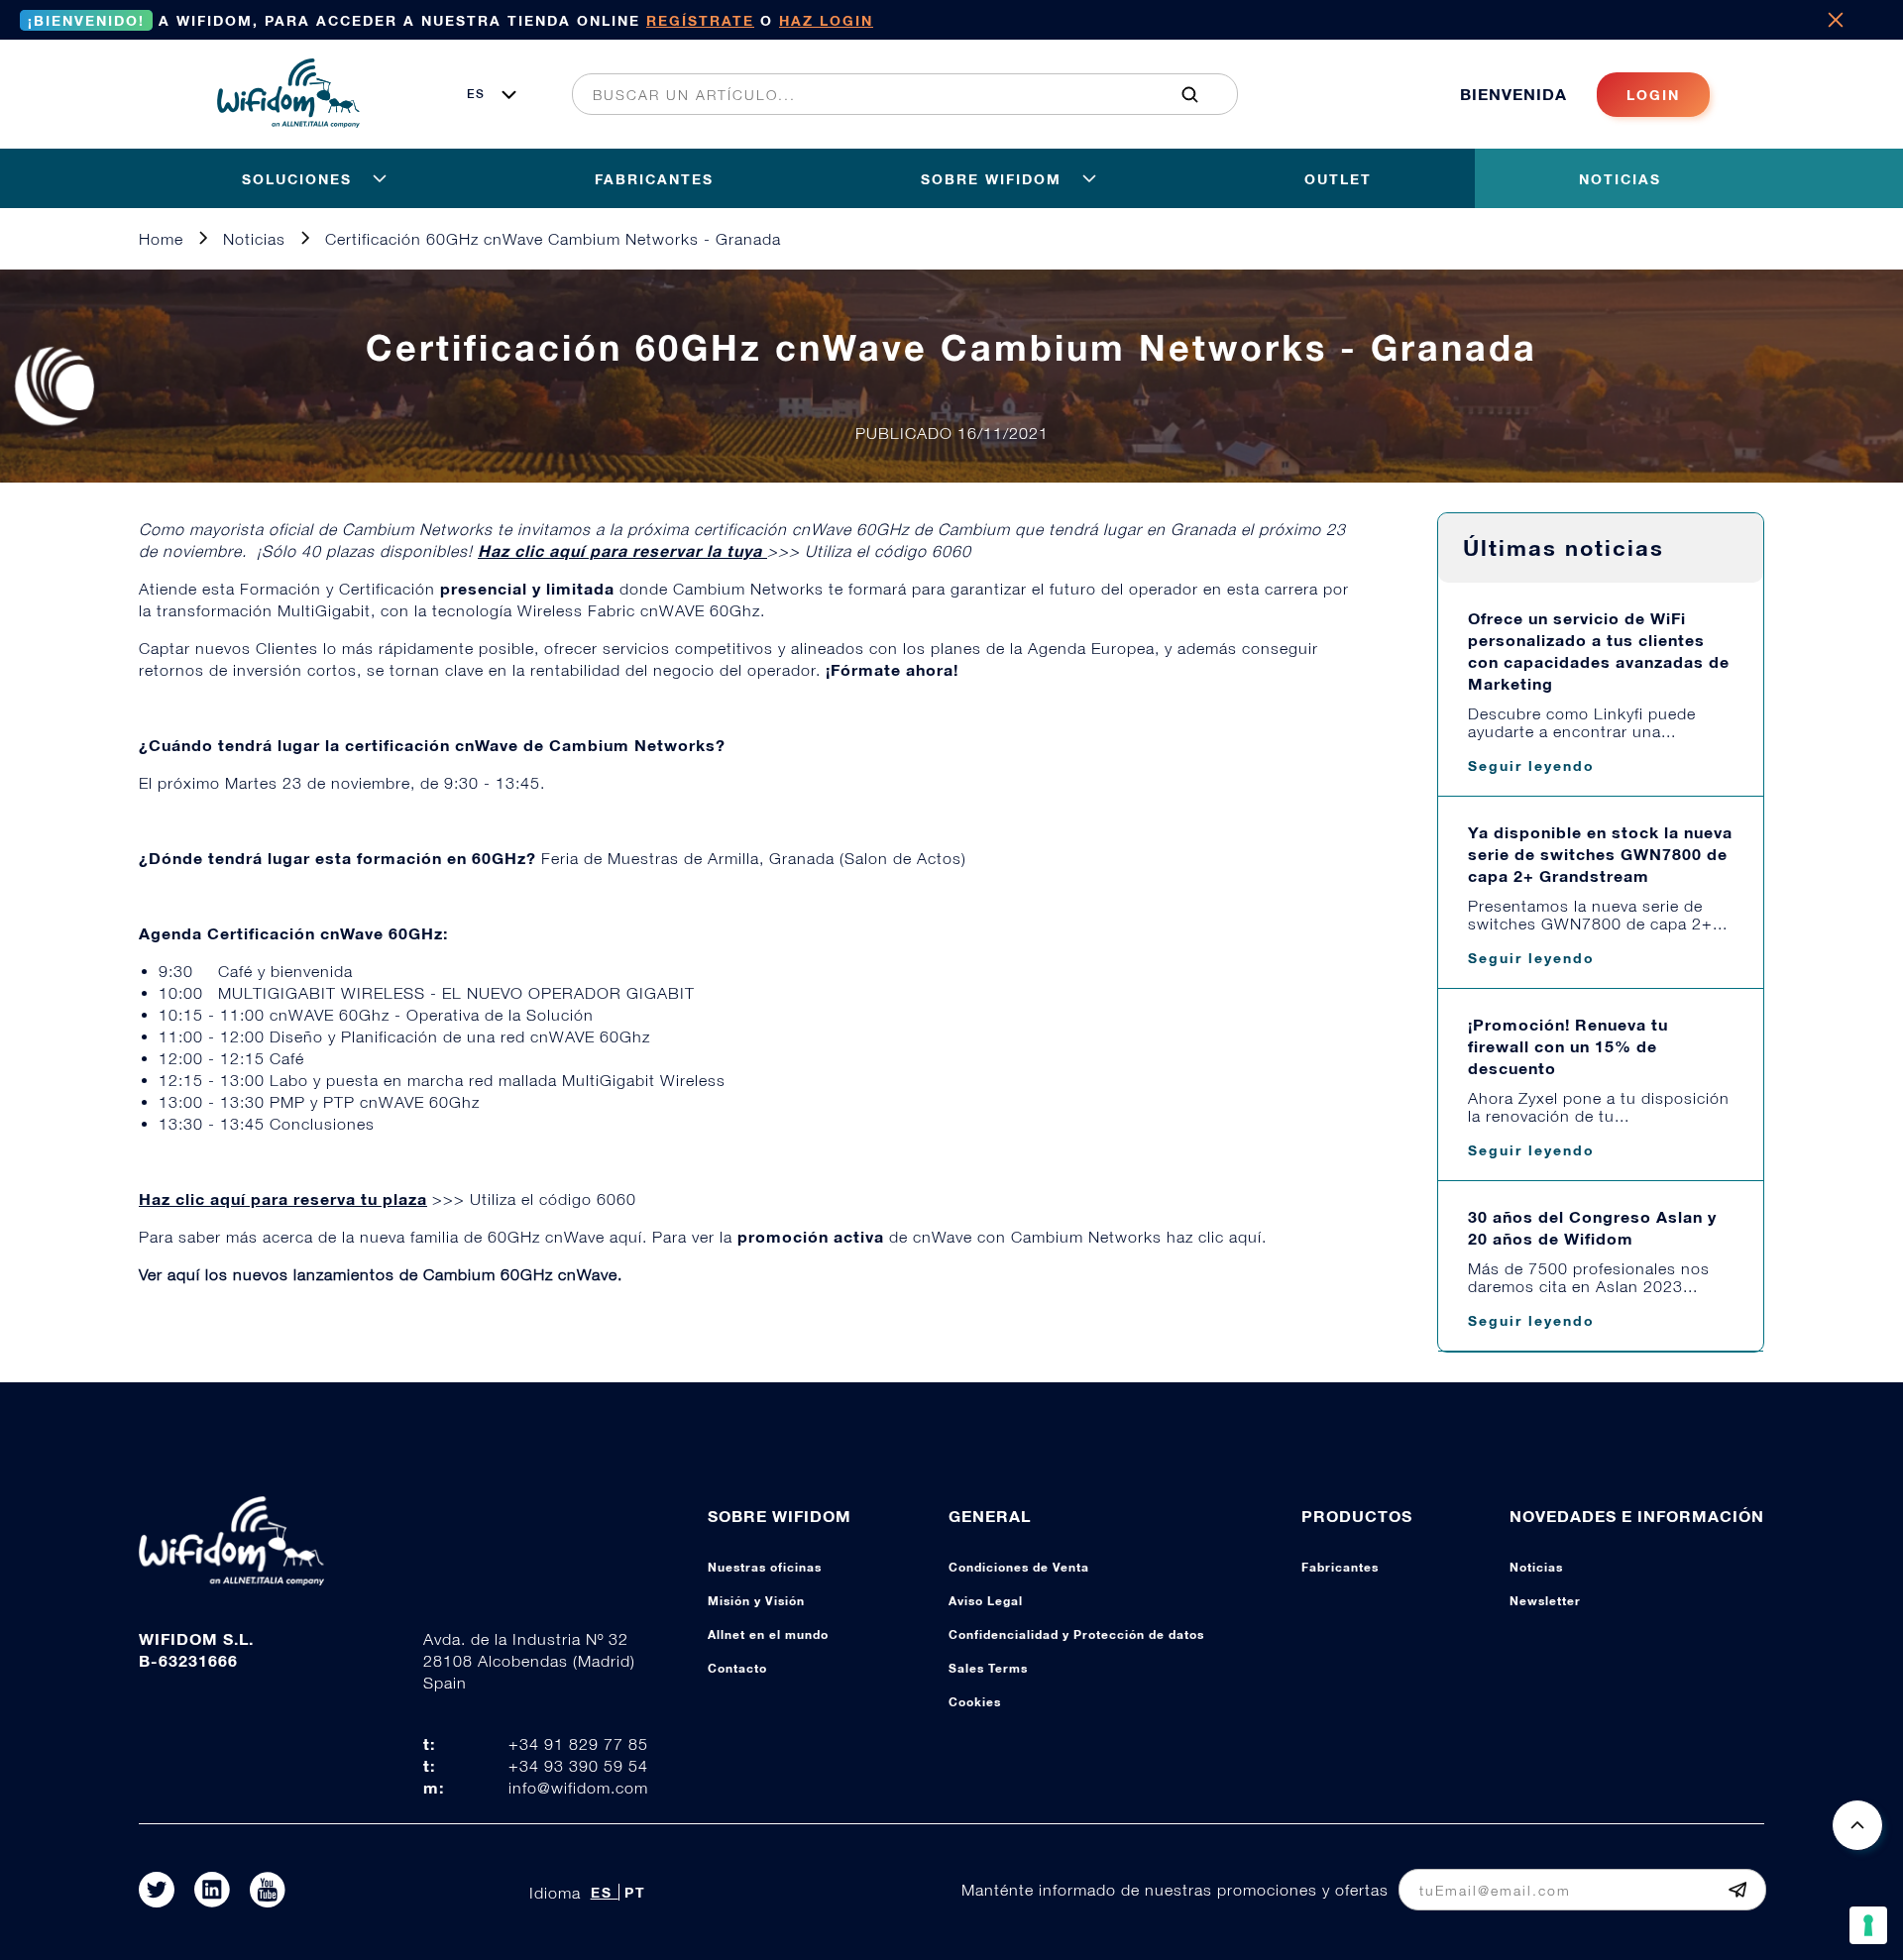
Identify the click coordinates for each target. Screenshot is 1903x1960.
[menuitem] (894, 94)
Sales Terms (988, 1668)
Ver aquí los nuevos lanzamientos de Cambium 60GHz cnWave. (381, 1274)
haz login (826, 20)
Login (1653, 95)
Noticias (1536, 1567)
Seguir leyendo (1531, 765)
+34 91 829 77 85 (578, 1744)
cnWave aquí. (599, 1237)
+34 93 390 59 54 (578, 1766)
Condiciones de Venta (1019, 1567)
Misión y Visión (756, 1601)
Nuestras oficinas (765, 1567)
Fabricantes (1340, 1567)
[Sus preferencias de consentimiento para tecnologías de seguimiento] (1868, 1925)
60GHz (516, 1237)
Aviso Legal (986, 1601)
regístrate (700, 20)
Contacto (737, 1668)
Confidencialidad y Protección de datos (1076, 1634)
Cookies (975, 1702)
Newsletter (1545, 1601)
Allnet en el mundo (768, 1634)
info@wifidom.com (578, 1788)
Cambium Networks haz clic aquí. (1139, 1237)
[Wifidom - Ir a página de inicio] (288, 122)
